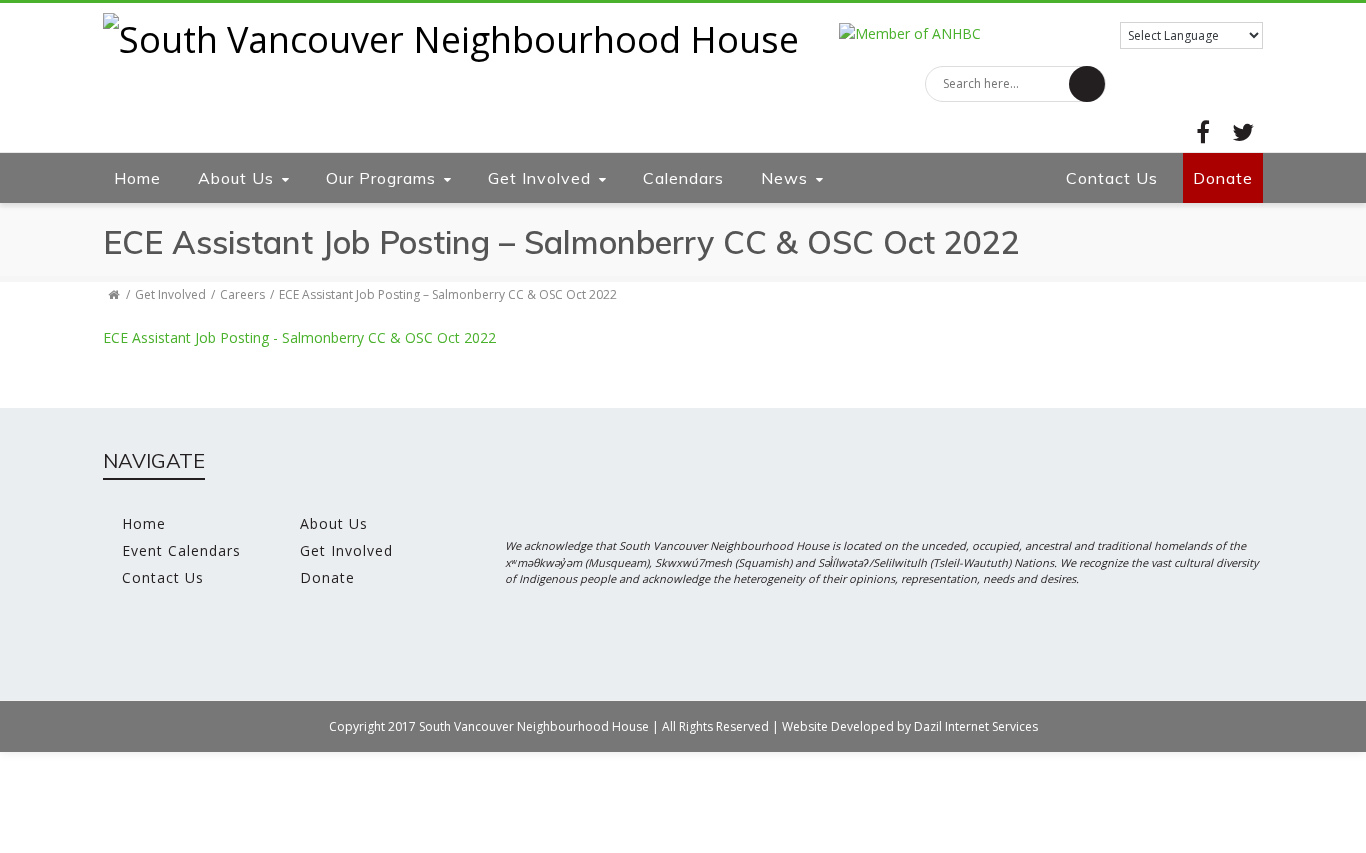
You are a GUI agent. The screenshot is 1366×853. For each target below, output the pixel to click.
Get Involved (539, 178)
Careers (242, 294)
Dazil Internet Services (976, 726)
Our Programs (381, 178)
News (784, 178)
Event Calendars (181, 550)
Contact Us (1112, 178)
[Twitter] (1243, 132)
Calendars (683, 178)
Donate (1223, 178)
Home (137, 178)
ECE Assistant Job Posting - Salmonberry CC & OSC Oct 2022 (299, 337)
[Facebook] (1203, 132)
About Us (236, 178)
